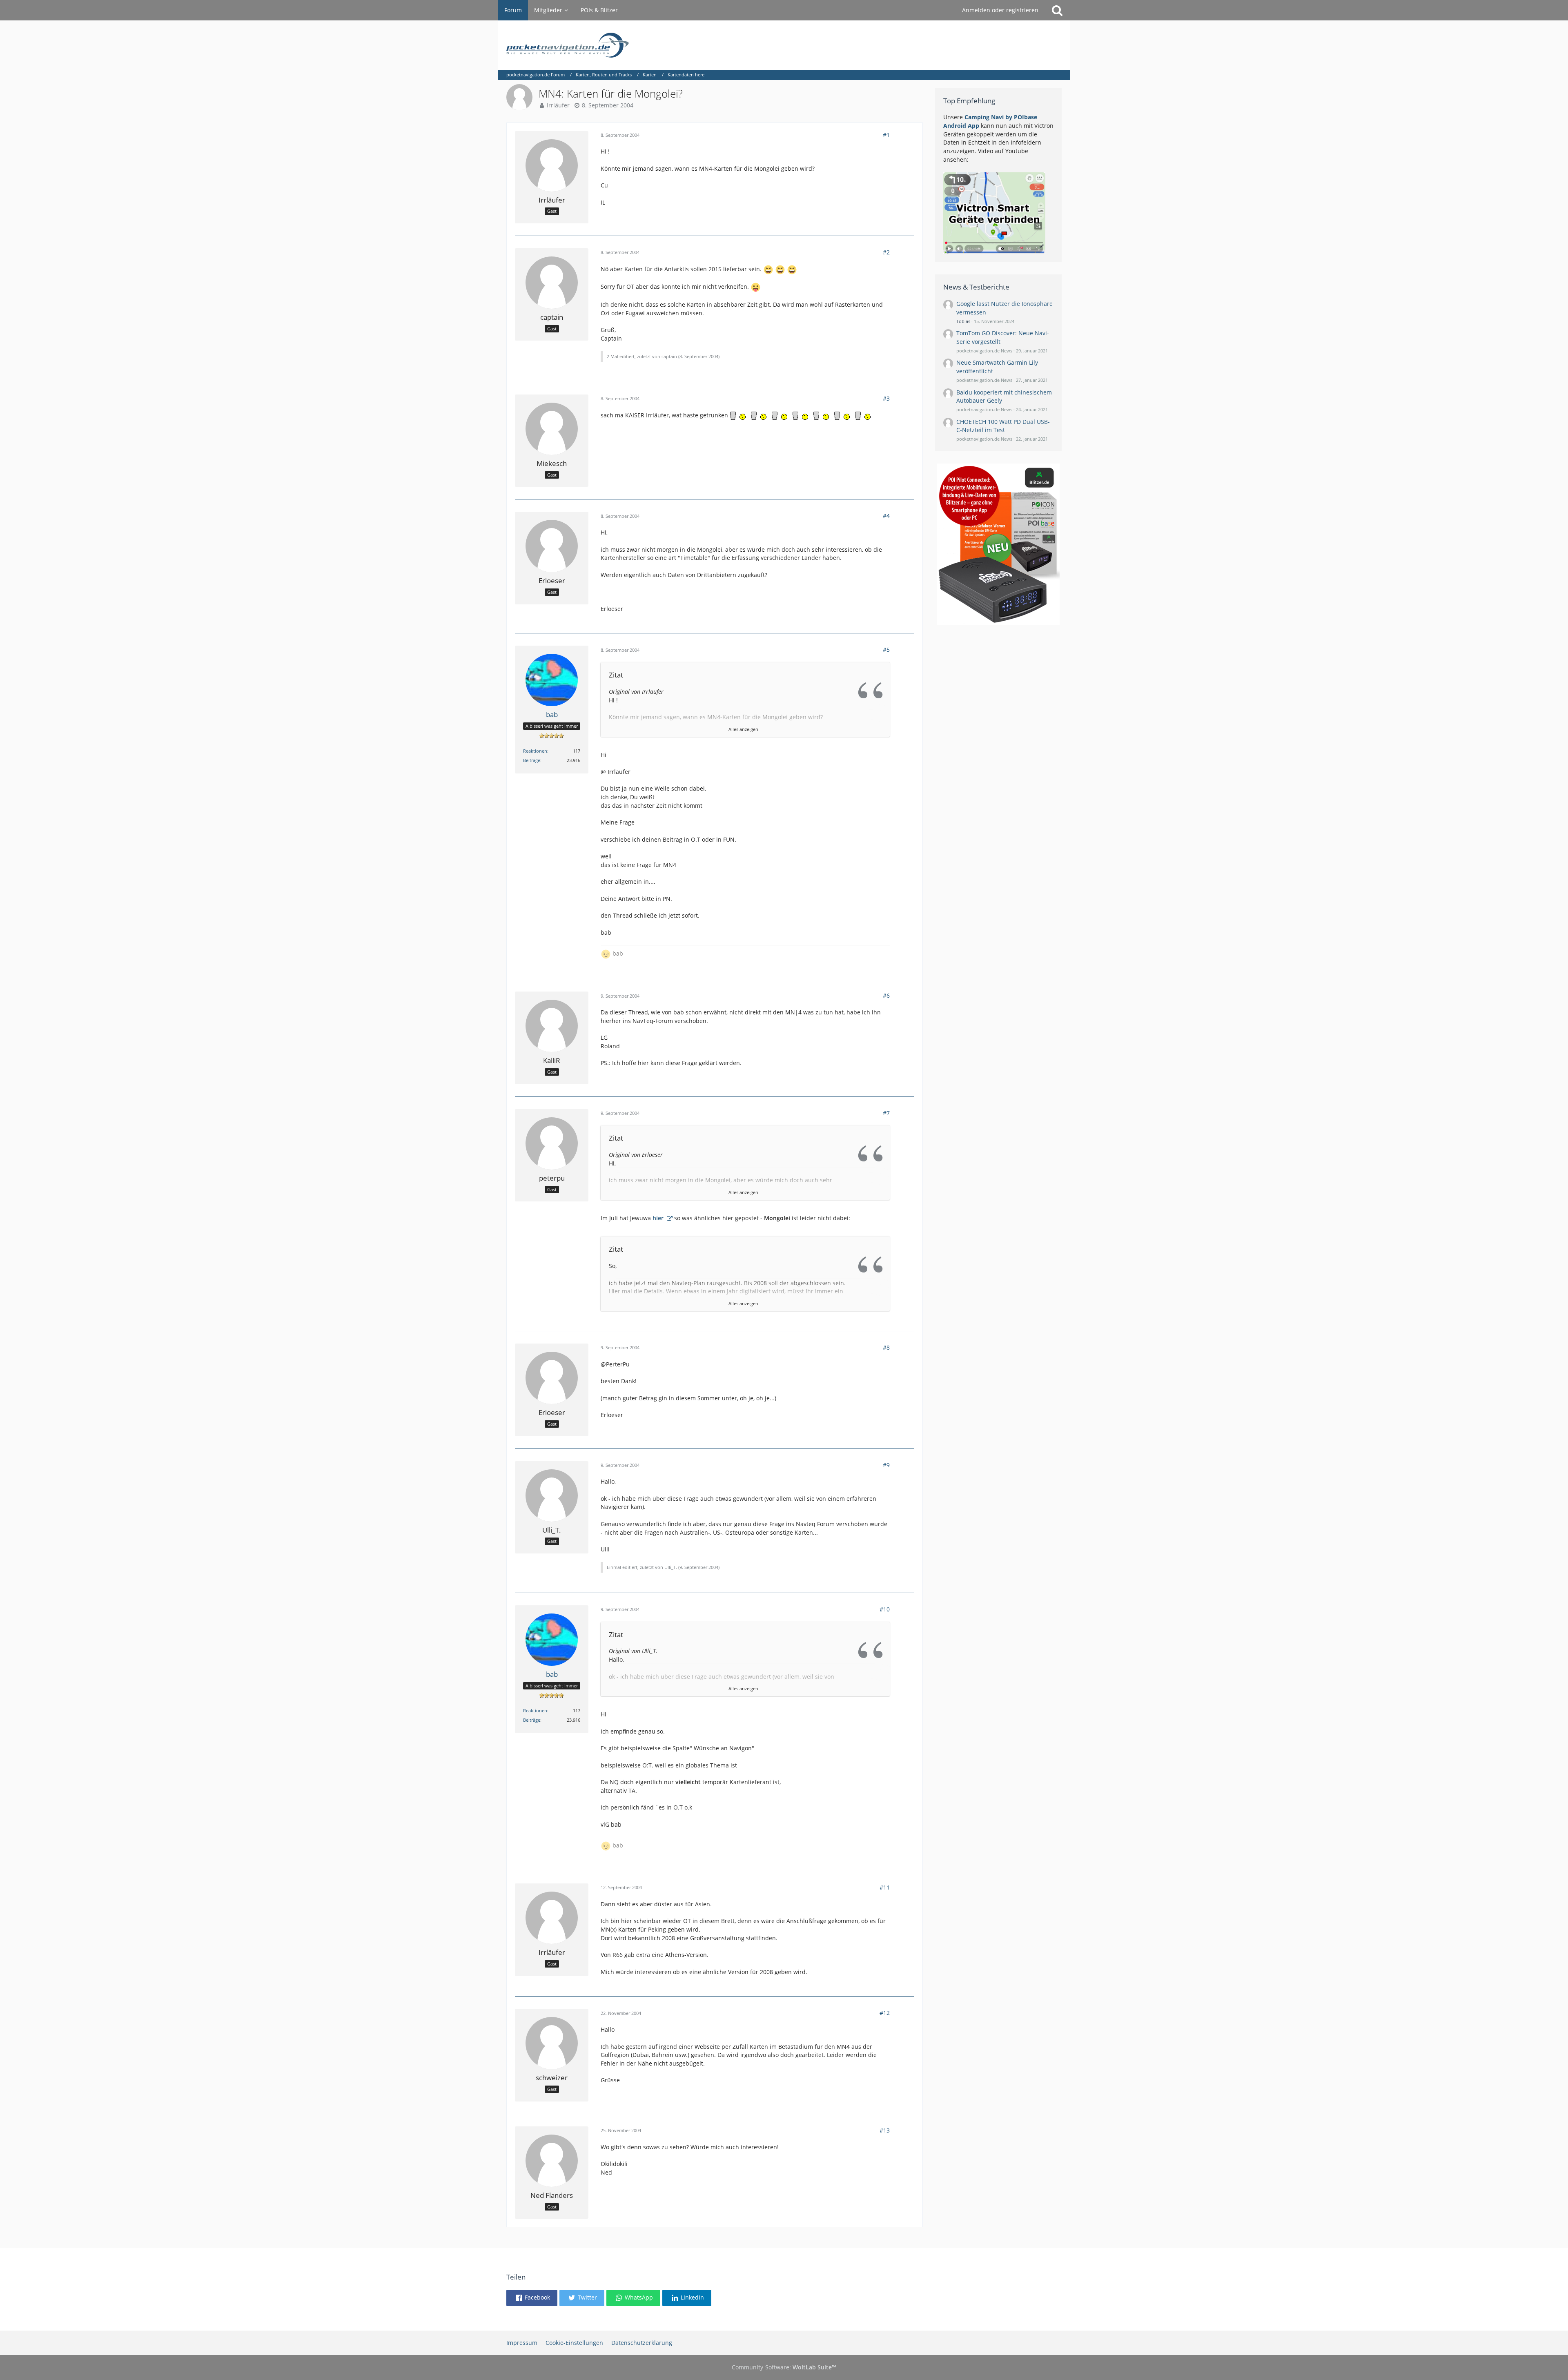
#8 (886, 1347)
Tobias (963, 321)
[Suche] (1057, 10)
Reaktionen (535, 751)
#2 (886, 252)
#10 (885, 1609)
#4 (886, 516)
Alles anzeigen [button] (743, 729)
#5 (886, 650)
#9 (886, 1465)
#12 (885, 2013)
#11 (885, 1887)
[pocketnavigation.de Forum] (784, 45)
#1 (886, 135)
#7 (886, 1113)
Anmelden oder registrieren (1000, 10)
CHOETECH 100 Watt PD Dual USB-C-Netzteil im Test (1003, 426)
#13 (885, 2130)
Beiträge (532, 760)
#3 (886, 398)
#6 (886, 995)
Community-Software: (784, 2367)
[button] (532, 2298)
